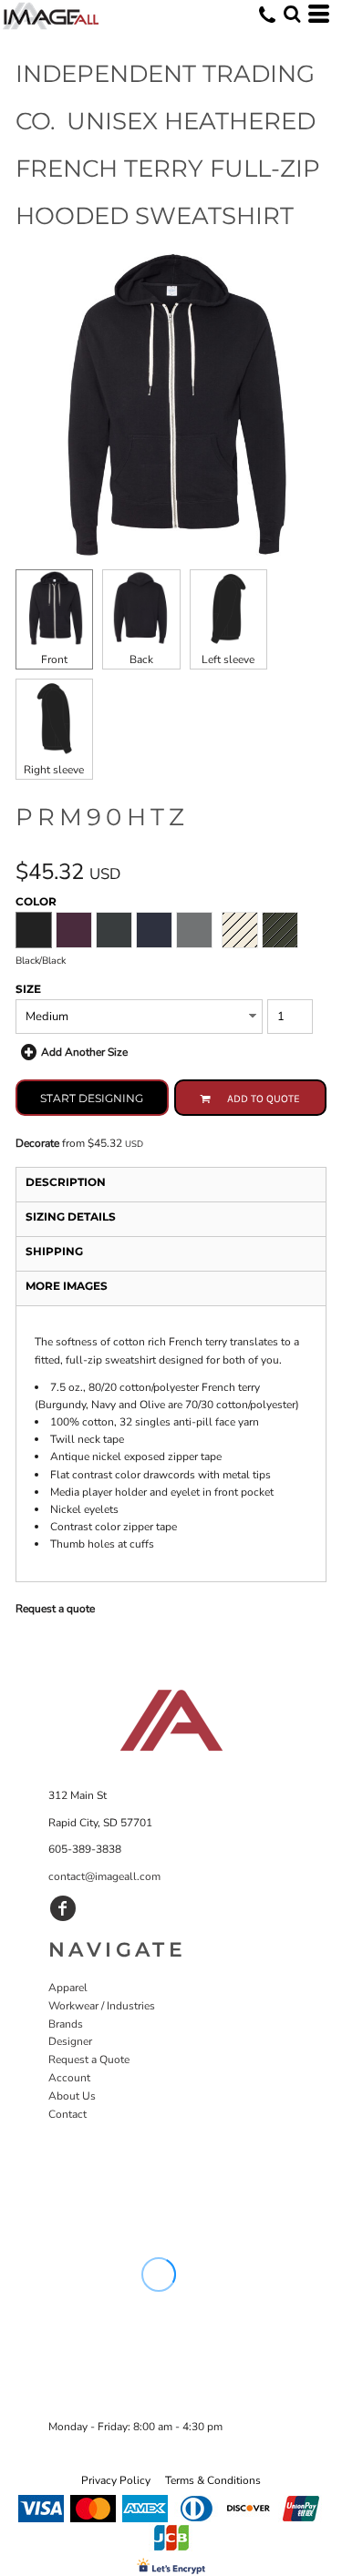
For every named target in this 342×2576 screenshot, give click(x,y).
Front (54, 659)
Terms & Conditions (213, 2480)
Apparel (68, 1988)
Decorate (37, 1143)
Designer (70, 2041)
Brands (66, 2024)
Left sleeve (228, 659)
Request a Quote (89, 2060)
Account (69, 2078)
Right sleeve (54, 770)
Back (141, 659)
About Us (72, 2096)
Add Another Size (84, 1052)
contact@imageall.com (104, 1876)
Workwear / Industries (102, 2006)
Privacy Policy (116, 2480)
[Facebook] (63, 1908)
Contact (67, 2114)
